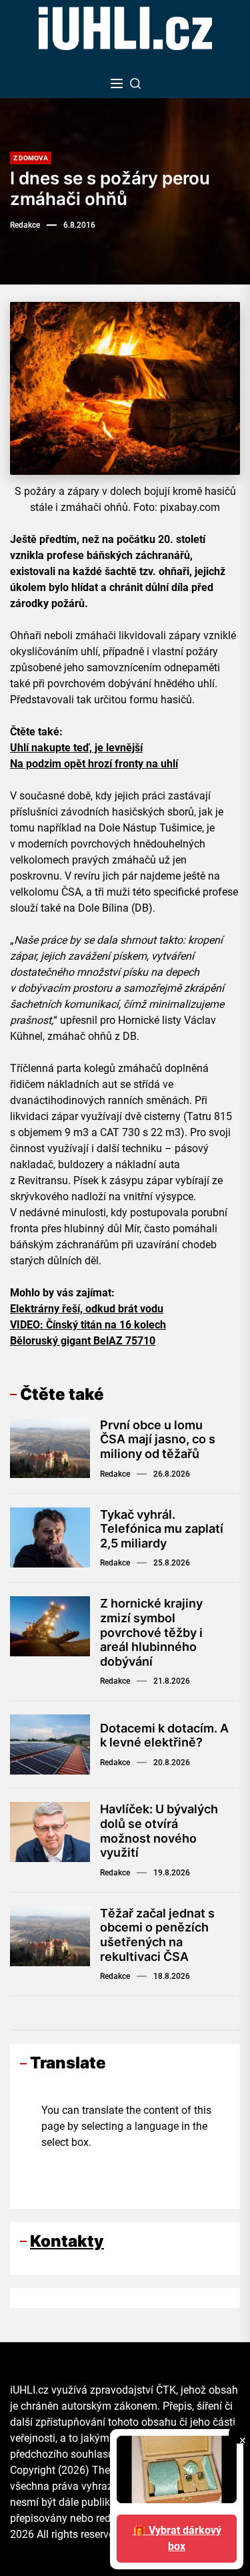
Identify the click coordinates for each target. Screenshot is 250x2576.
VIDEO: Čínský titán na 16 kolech (88, 1325)
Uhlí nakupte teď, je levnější (76, 748)
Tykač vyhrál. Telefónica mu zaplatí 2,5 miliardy (162, 1529)
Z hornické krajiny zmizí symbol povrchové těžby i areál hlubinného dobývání (151, 1632)
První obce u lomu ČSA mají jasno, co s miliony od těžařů (158, 1439)
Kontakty (67, 2241)
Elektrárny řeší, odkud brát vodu (87, 1309)
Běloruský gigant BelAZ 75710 (83, 1341)
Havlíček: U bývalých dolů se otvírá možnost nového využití (159, 1831)
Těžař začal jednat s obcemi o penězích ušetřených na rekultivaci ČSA (157, 1935)
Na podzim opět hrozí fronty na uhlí (94, 764)
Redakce (25, 225)
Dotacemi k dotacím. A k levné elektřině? (164, 1735)
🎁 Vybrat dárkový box (177, 2538)
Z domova (31, 158)
